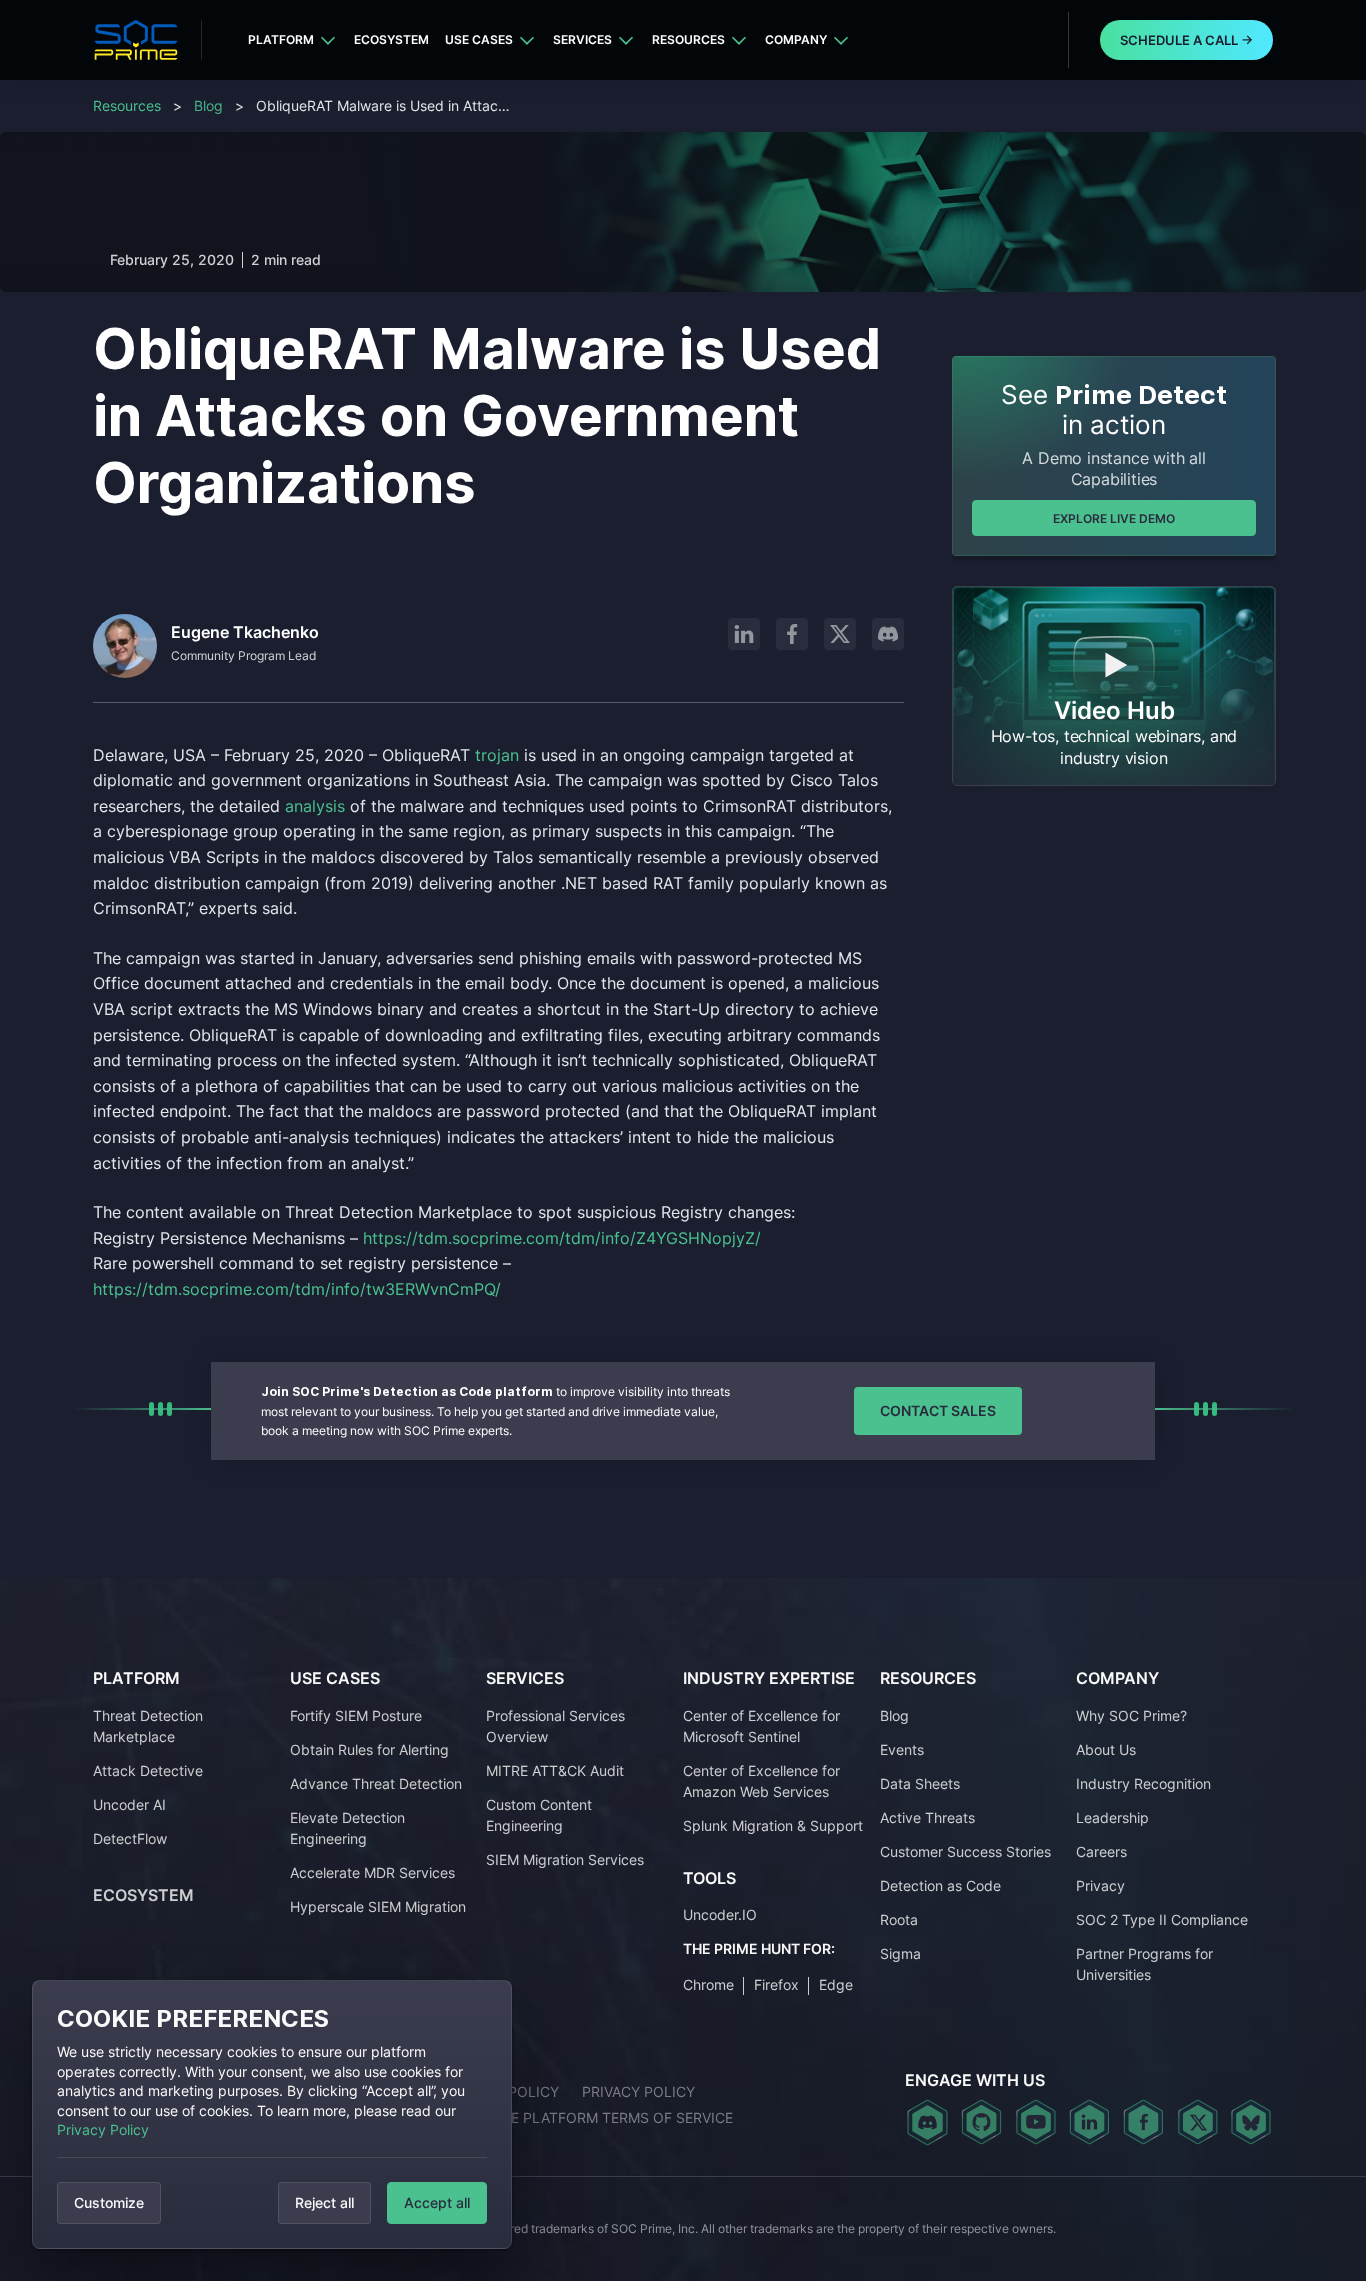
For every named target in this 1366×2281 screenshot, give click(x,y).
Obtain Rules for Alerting (369, 1749)
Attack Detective (148, 1770)
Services (582, 39)
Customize (109, 2202)
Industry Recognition (1143, 1783)
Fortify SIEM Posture (356, 1715)
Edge (836, 1984)
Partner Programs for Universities (1144, 1964)
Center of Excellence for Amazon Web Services (761, 1781)
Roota (899, 1919)
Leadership (1112, 1817)
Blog (208, 105)
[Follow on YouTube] (1035, 2122)
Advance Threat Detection (376, 1783)
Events (902, 1749)
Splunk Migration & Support (773, 1825)
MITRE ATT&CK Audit (555, 1770)
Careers (1101, 1851)
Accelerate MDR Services (372, 1872)
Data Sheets (920, 1783)
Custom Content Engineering (539, 1815)
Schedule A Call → (1186, 40)
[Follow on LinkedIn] (744, 634)
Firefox (776, 1984)
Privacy (1100, 1885)
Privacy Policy (103, 2129)
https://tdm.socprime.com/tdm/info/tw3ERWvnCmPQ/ (297, 1289)
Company (796, 39)
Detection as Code (940, 1885)
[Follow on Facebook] (792, 634)
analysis (315, 806)
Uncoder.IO (720, 1914)
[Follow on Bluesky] (1251, 2122)
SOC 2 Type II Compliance (1162, 1919)
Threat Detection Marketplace (148, 1726)
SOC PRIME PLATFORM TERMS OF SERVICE (588, 2117)
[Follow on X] (840, 634)
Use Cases (479, 39)
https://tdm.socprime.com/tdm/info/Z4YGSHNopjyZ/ (562, 1238)
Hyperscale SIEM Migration (378, 1906)
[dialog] (272, 2114)
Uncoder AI (129, 1804)
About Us (1106, 1749)
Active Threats (927, 1817)
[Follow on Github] (981, 2122)
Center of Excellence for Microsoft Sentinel (761, 1726)
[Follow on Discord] (888, 634)
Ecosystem (391, 39)
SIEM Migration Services (565, 1859)
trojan (497, 755)
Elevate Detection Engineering (347, 1828)
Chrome (708, 1984)
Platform (281, 39)
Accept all (437, 2202)
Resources (688, 39)
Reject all (324, 2202)
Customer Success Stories (965, 1851)
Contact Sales (938, 1410)
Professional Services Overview (555, 1726)
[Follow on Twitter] (1197, 2122)
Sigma (900, 1953)
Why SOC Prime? (1131, 1715)
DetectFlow (130, 1838)
